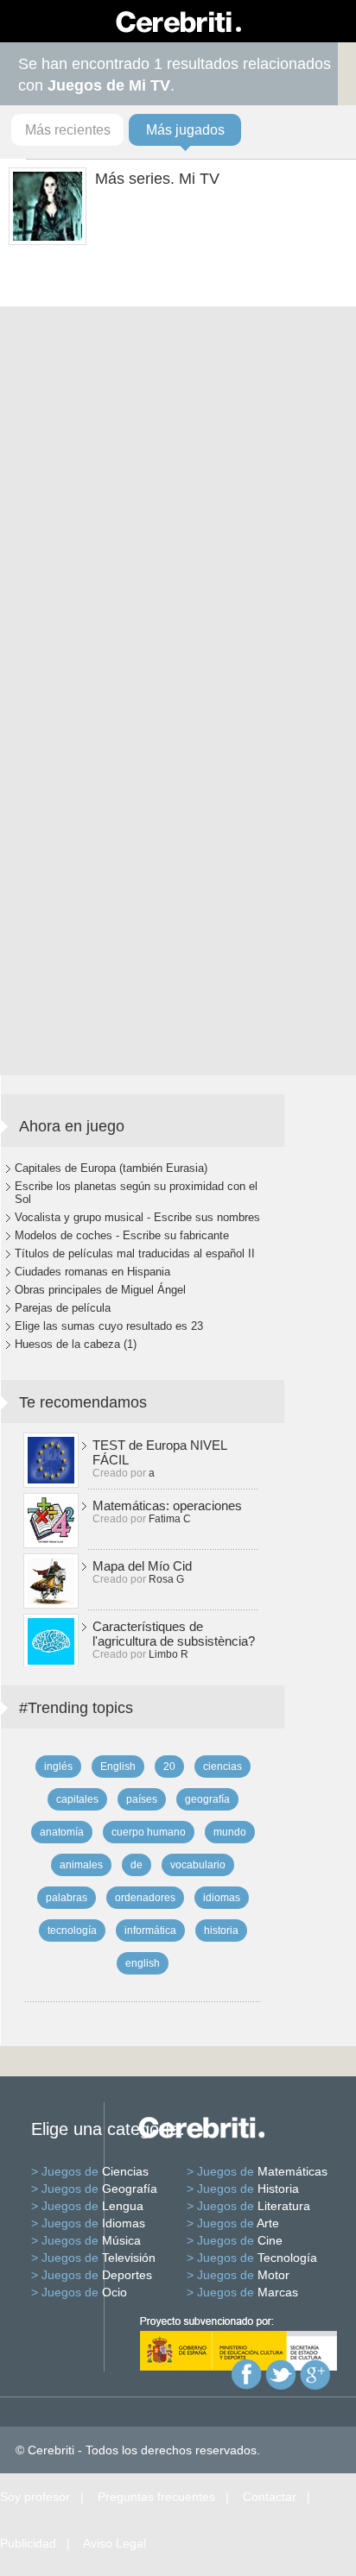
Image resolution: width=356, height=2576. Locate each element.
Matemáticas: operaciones (167, 1505)
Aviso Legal (114, 2543)
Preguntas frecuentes (156, 2497)
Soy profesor (35, 2497)
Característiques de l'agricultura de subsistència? (174, 1634)
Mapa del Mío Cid (142, 1566)
